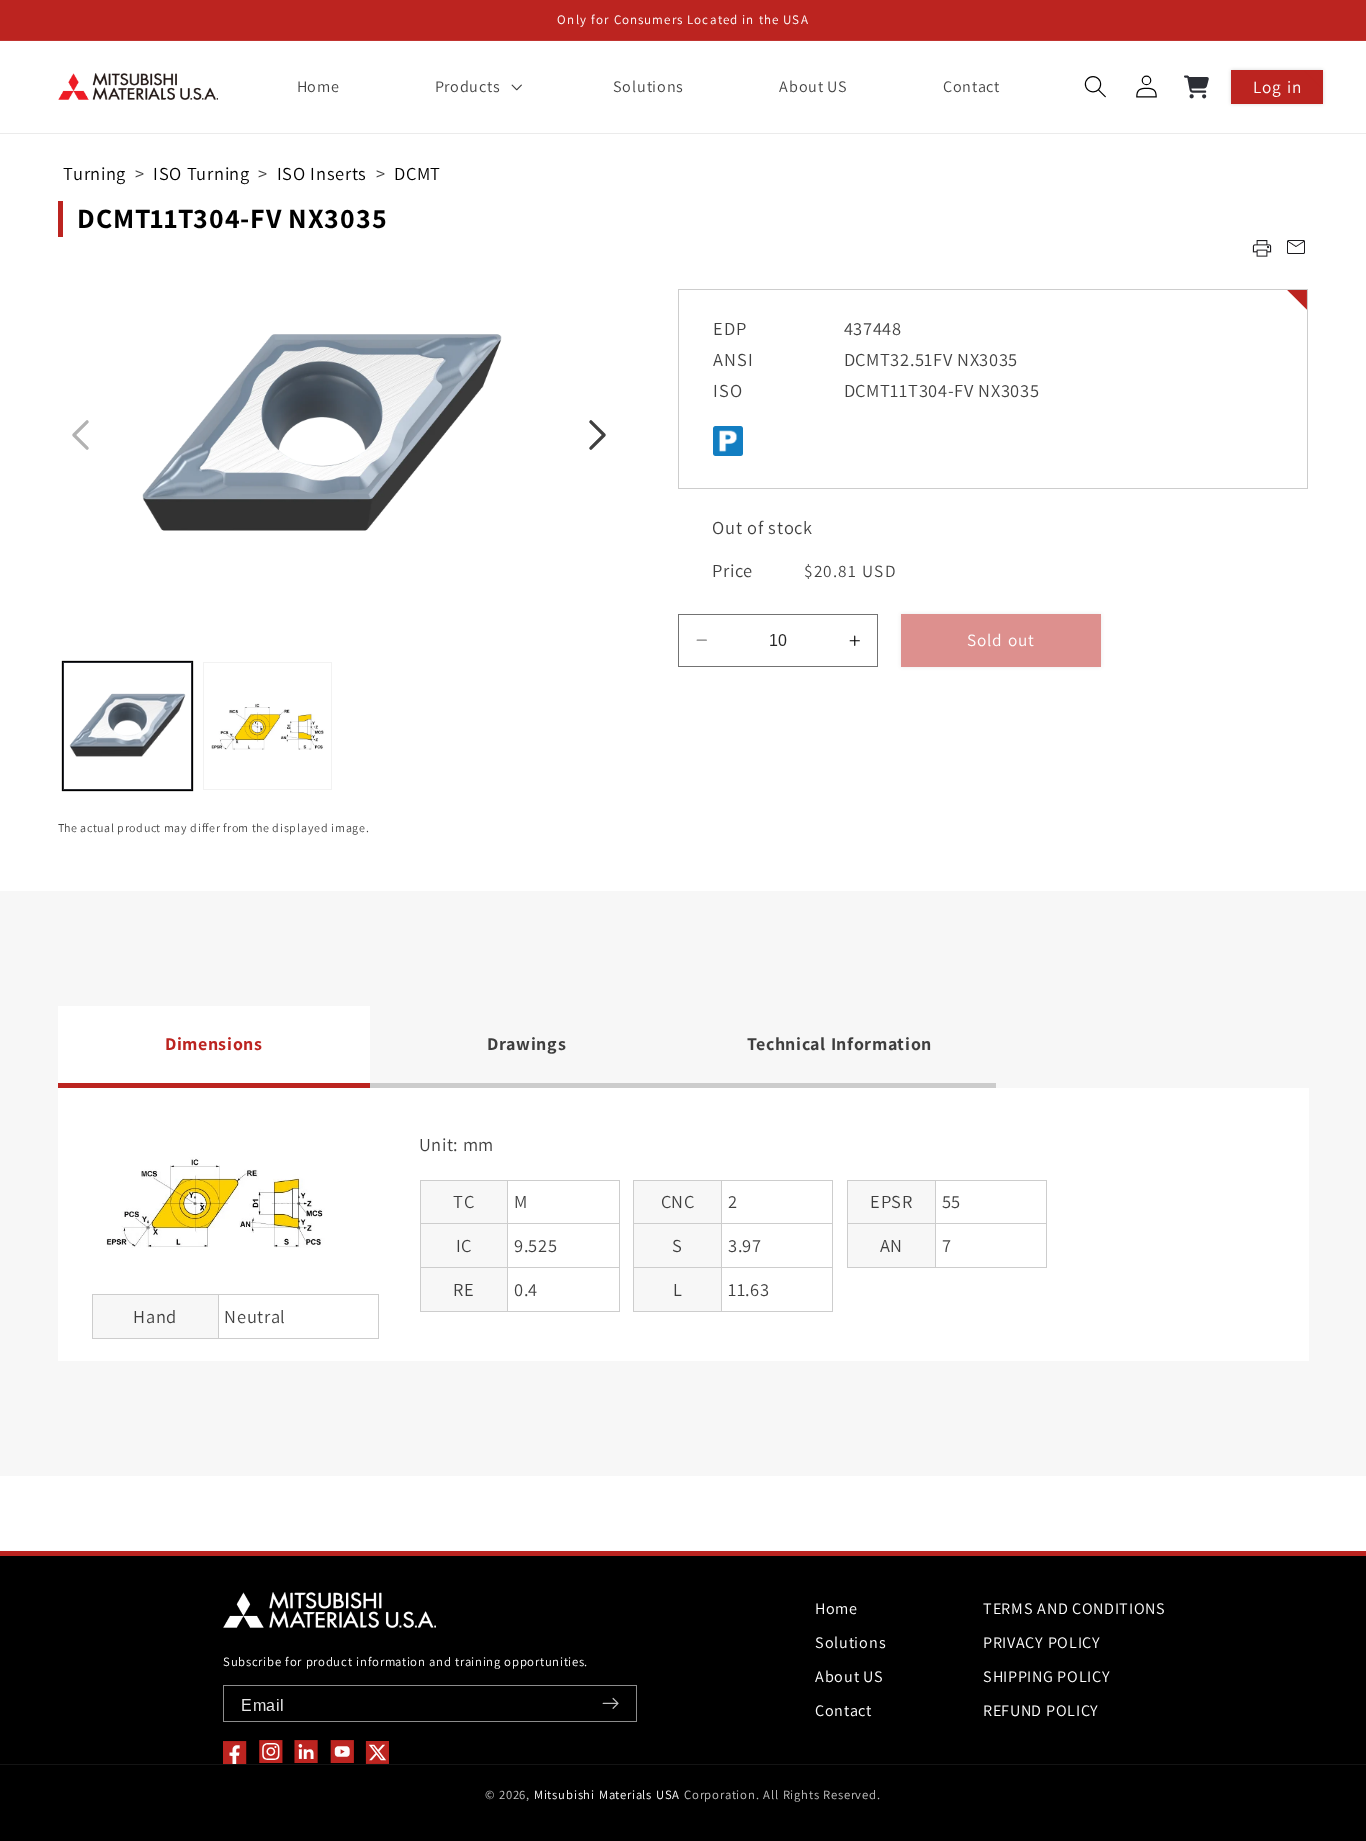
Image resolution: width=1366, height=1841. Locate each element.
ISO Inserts (322, 173)
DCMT (417, 173)
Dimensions (214, 1043)
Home (836, 1608)
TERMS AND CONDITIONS (1074, 1608)
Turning (94, 173)
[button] (476, 87)
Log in (1277, 86)
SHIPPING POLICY (1046, 1676)
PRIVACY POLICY (1042, 1642)
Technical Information (840, 1043)
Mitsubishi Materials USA (607, 1794)
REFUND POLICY (1041, 1710)
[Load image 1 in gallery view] (127, 726)
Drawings (527, 1043)
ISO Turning (201, 173)
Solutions (850, 1642)
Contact (843, 1710)
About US (849, 1676)
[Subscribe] (610, 1703)
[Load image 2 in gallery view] (267, 726)
